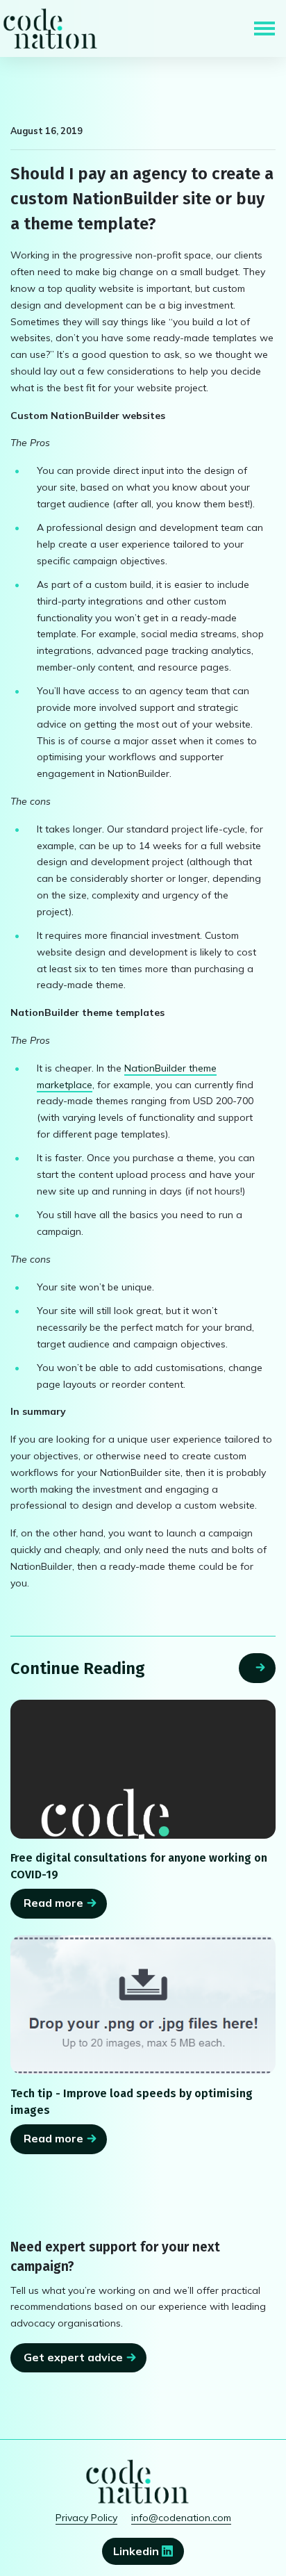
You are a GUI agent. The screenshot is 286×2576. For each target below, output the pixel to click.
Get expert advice (73, 2357)
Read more (53, 1903)
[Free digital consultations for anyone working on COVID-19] (143, 1770)
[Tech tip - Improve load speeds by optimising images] (143, 2005)
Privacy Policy (86, 2518)
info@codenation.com (181, 2518)
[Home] (50, 28)
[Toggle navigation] (264, 28)
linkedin (137, 2551)
